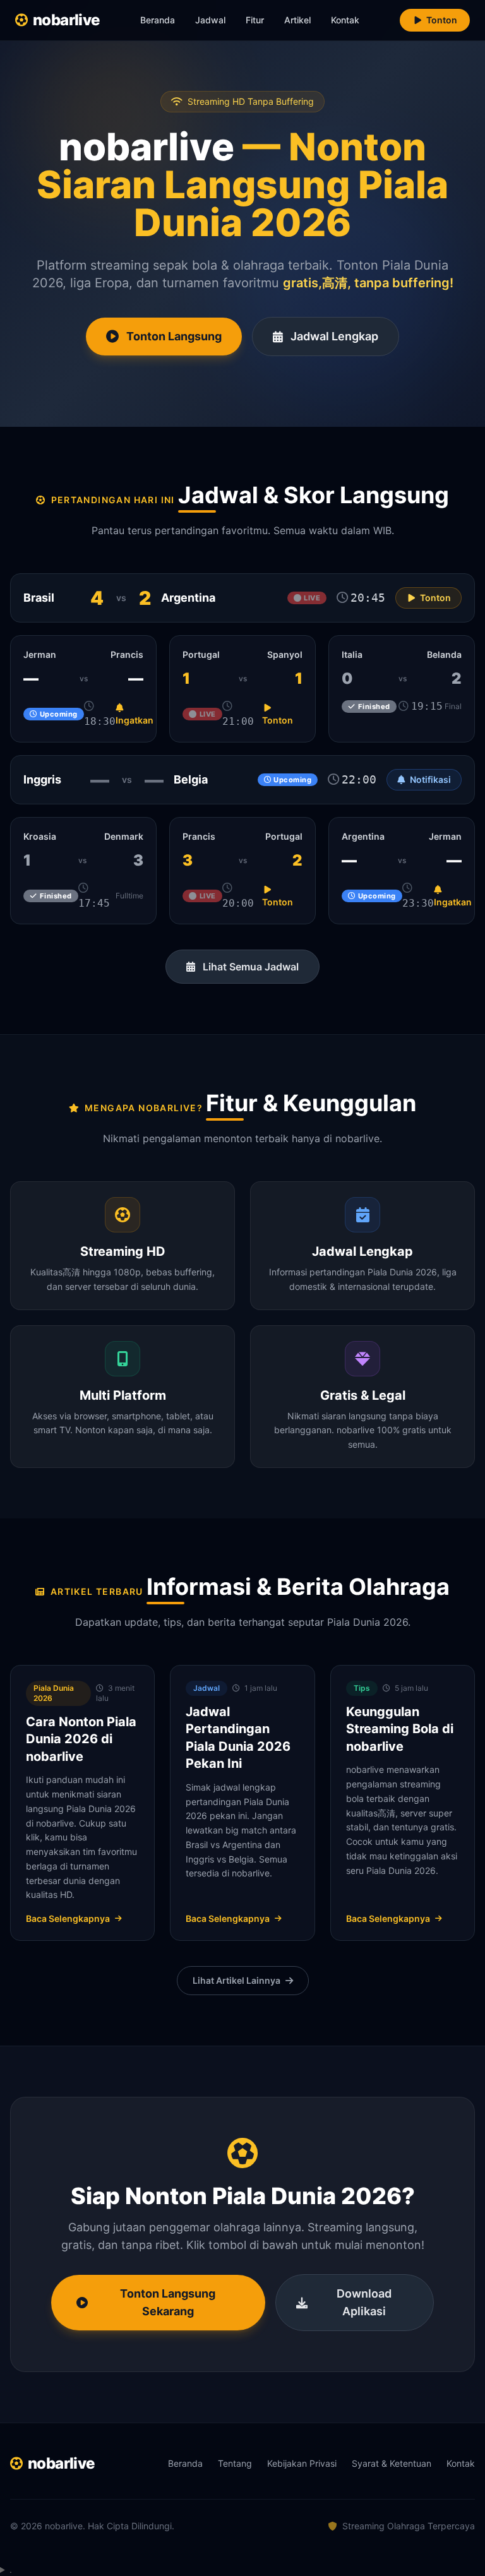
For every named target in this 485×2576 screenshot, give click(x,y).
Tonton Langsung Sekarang (168, 2302)
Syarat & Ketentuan (392, 2463)
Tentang (235, 2463)
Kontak (345, 20)
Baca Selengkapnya (68, 1918)
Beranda (158, 20)
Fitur (255, 20)
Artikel (297, 20)
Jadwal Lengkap (334, 336)
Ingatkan (135, 720)
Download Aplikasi (364, 2302)
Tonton (442, 20)
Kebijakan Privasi (302, 2463)
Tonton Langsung (174, 336)
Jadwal (210, 20)
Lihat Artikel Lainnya (237, 1980)
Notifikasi (430, 779)
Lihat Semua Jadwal (251, 967)
